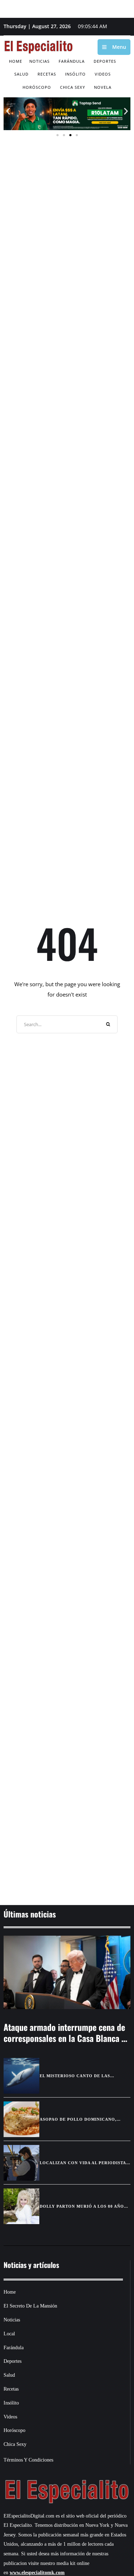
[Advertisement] (67, 1856)
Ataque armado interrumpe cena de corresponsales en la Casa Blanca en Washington (67, 2038)
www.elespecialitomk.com (37, 2573)
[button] (8, 111)
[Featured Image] (67, 1972)
